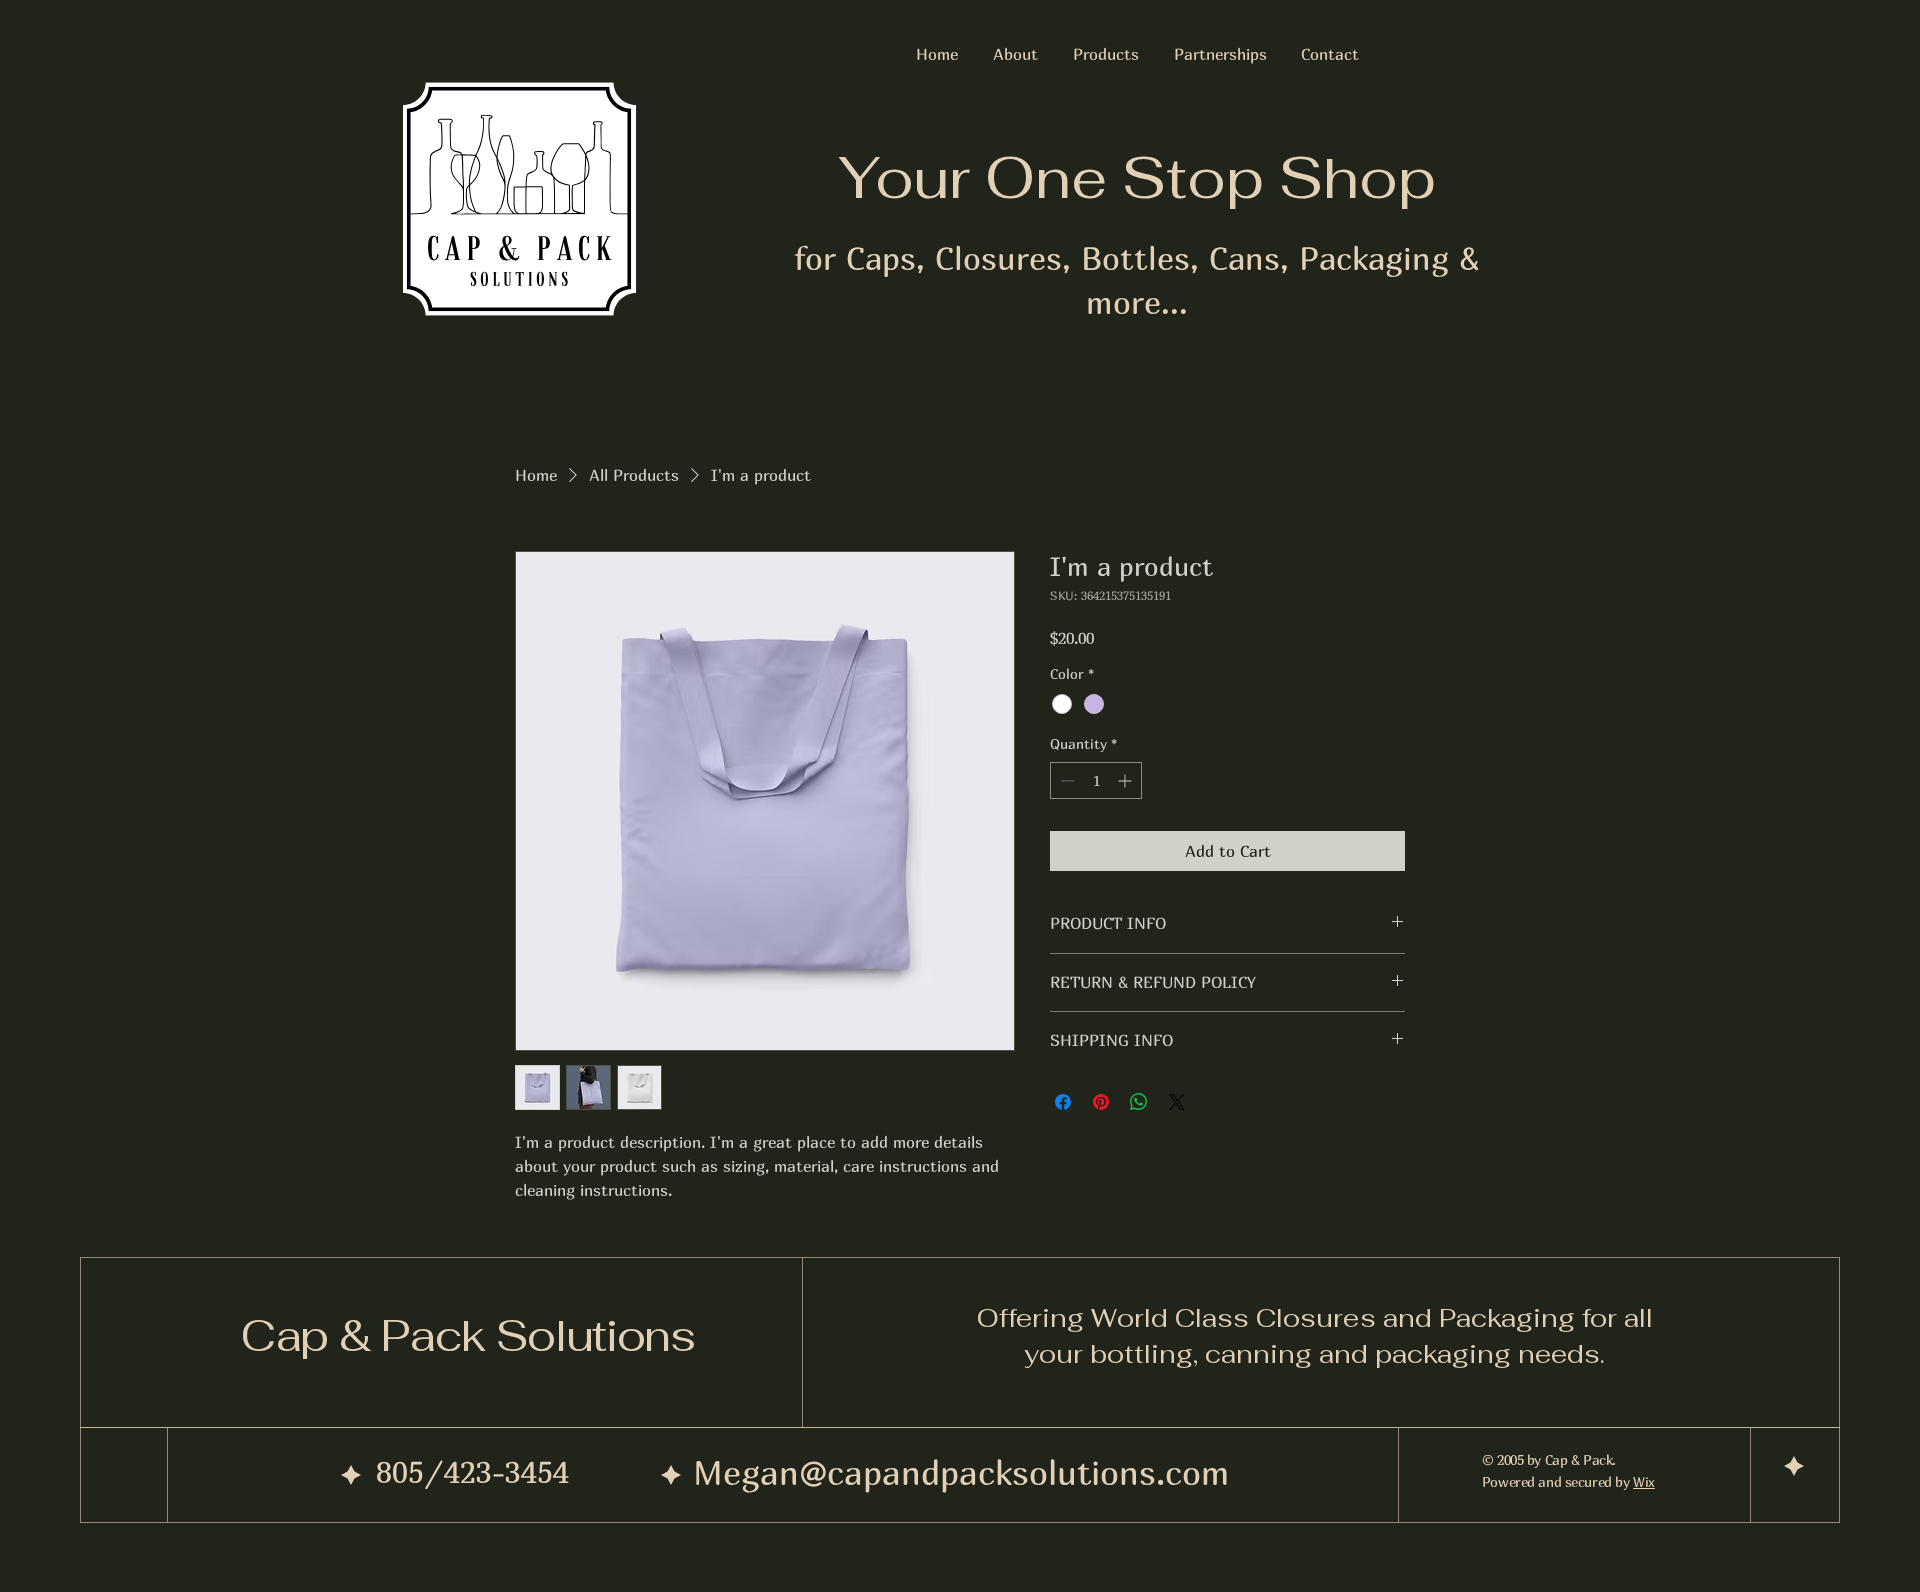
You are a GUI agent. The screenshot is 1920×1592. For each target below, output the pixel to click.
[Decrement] (1065, 780)
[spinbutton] (1096, 780)
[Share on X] (1177, 1102)
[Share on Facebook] (1063, 1102)
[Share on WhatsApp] (1139, 1102)
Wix (1644, 1481)
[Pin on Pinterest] (1101, 1102)
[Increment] (1126, 780)
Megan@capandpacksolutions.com (961, 1472)
